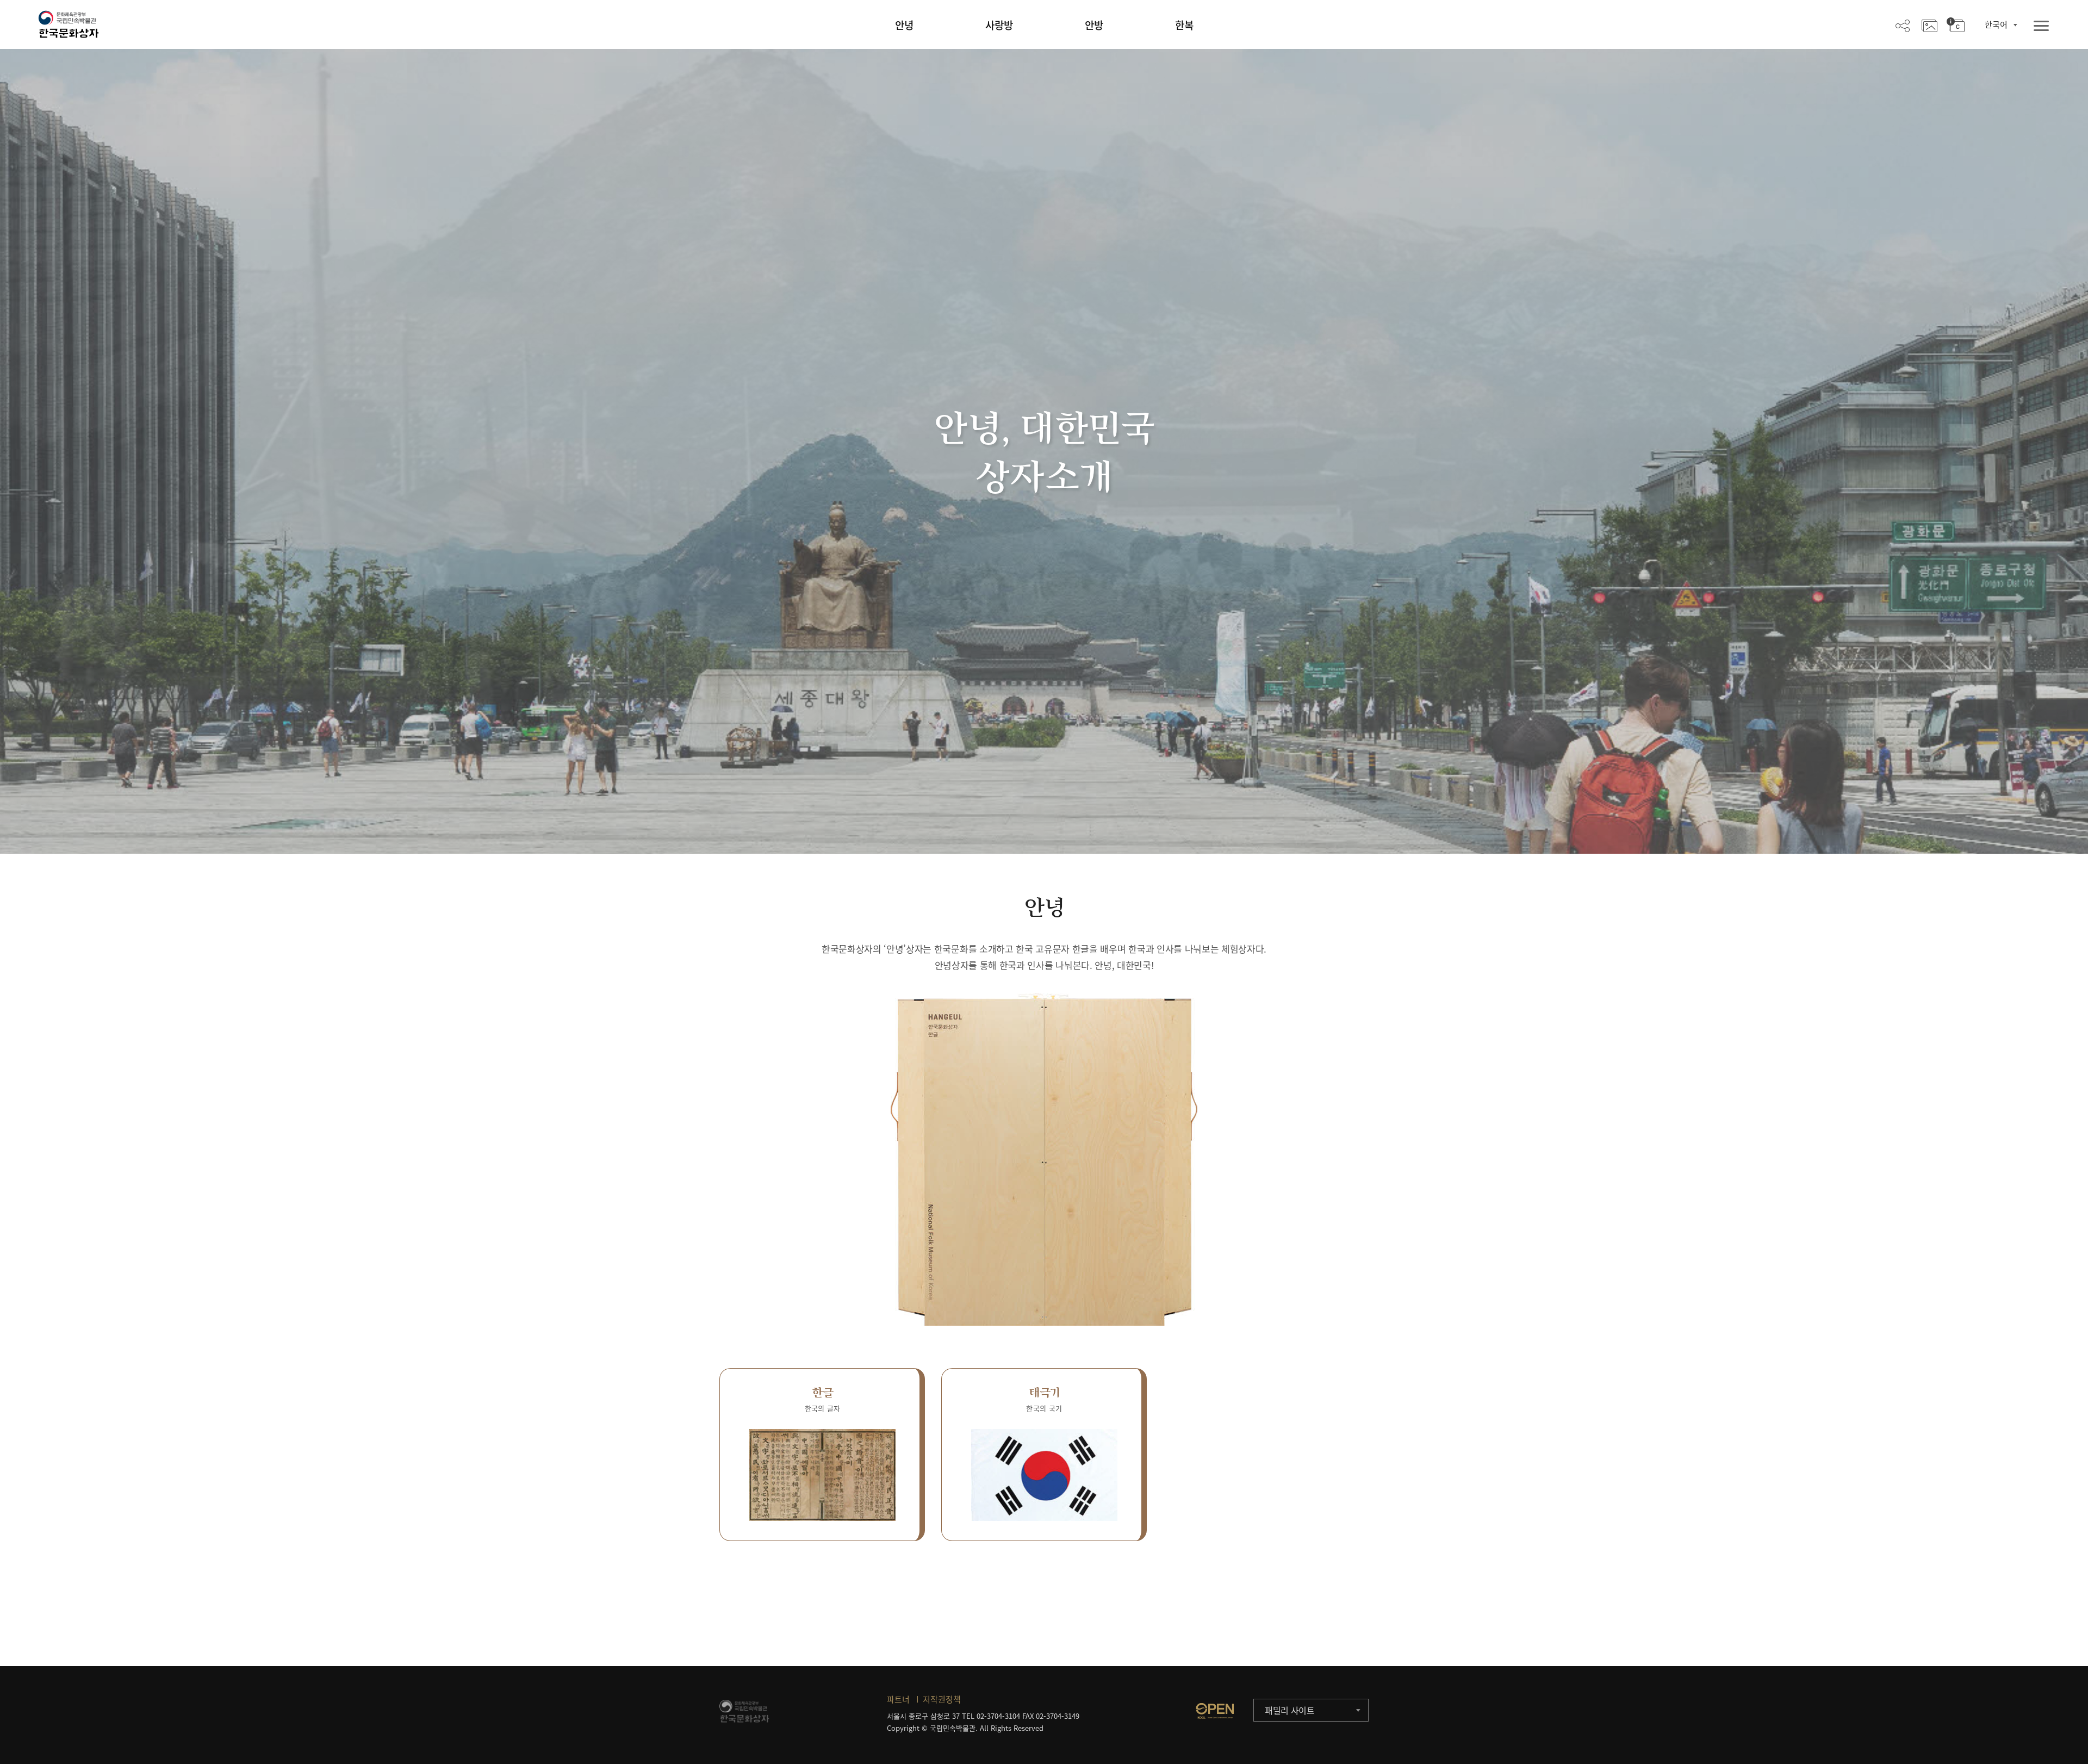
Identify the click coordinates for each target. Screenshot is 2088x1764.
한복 (1184, 25)
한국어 (1996, 24)
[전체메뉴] (2041, 26)
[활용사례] (1929, 25)
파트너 (898, 1699)
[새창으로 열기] (1215, 1711)
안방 (1094, 25)
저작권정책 (942, 1699)
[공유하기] (1903, 25)
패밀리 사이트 (1290, 1710)
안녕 (904, 25)
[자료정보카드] (1956, 25)
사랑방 (999, 25)
